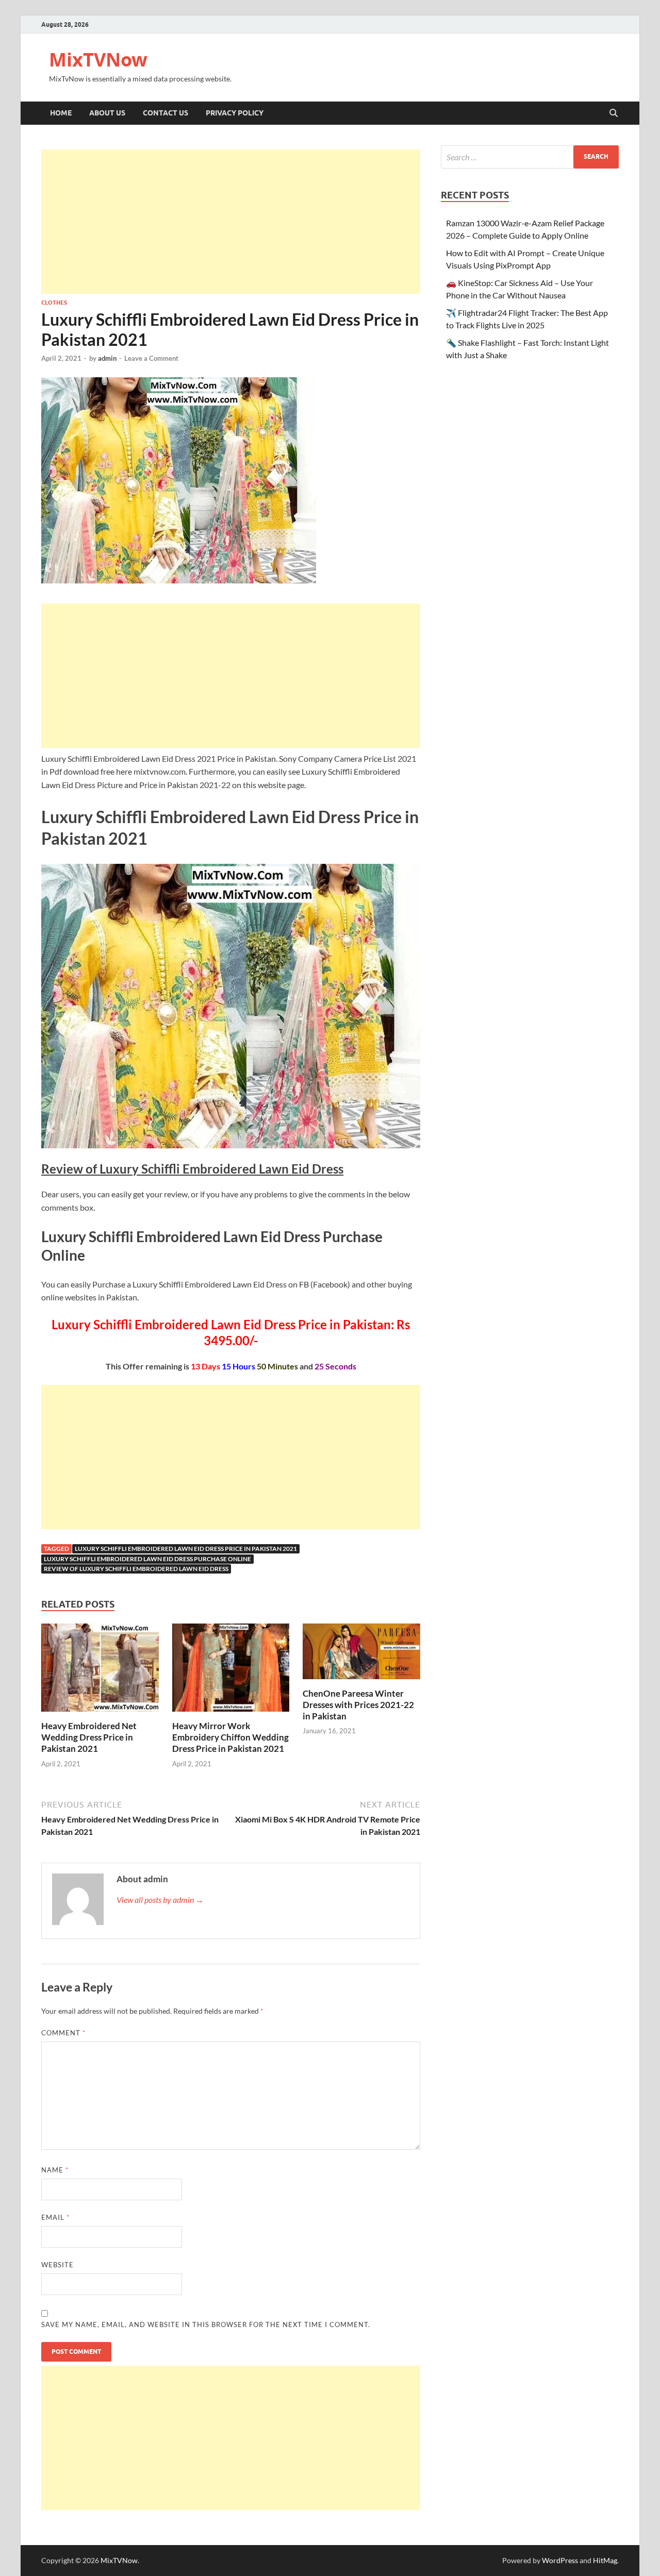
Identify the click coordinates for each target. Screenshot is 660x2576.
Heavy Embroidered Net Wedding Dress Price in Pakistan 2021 (89, 1737)
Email (55, 2217)
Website (57, 2265)
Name (55, 2170)
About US (107, 113)
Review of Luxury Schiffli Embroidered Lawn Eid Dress (136, 1569)
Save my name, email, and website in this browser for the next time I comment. (206, 2324)
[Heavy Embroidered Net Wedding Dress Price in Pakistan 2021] (100, 1671)
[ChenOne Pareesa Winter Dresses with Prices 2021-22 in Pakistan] (361, 1655)
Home (61, 113)
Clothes (54, 303)
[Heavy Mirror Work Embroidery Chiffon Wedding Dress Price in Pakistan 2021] (231, 1671)
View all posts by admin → (160, 1900)
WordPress (560, 2560)
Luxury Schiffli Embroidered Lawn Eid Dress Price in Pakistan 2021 (186, 1549)
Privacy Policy (235, 113)
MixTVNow (98, 60)
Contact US (166, 113)
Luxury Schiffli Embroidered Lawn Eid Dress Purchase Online (147, 1559)
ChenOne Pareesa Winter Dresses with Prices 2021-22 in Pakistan (358, 1705)
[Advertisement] (231, 222)
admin (107, 358)
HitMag (605, 2560)
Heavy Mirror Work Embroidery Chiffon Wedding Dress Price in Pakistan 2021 (230, 1737)
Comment (63, 2033)
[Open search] (614, 113)
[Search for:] (530, 157)
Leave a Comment (151, 358)
